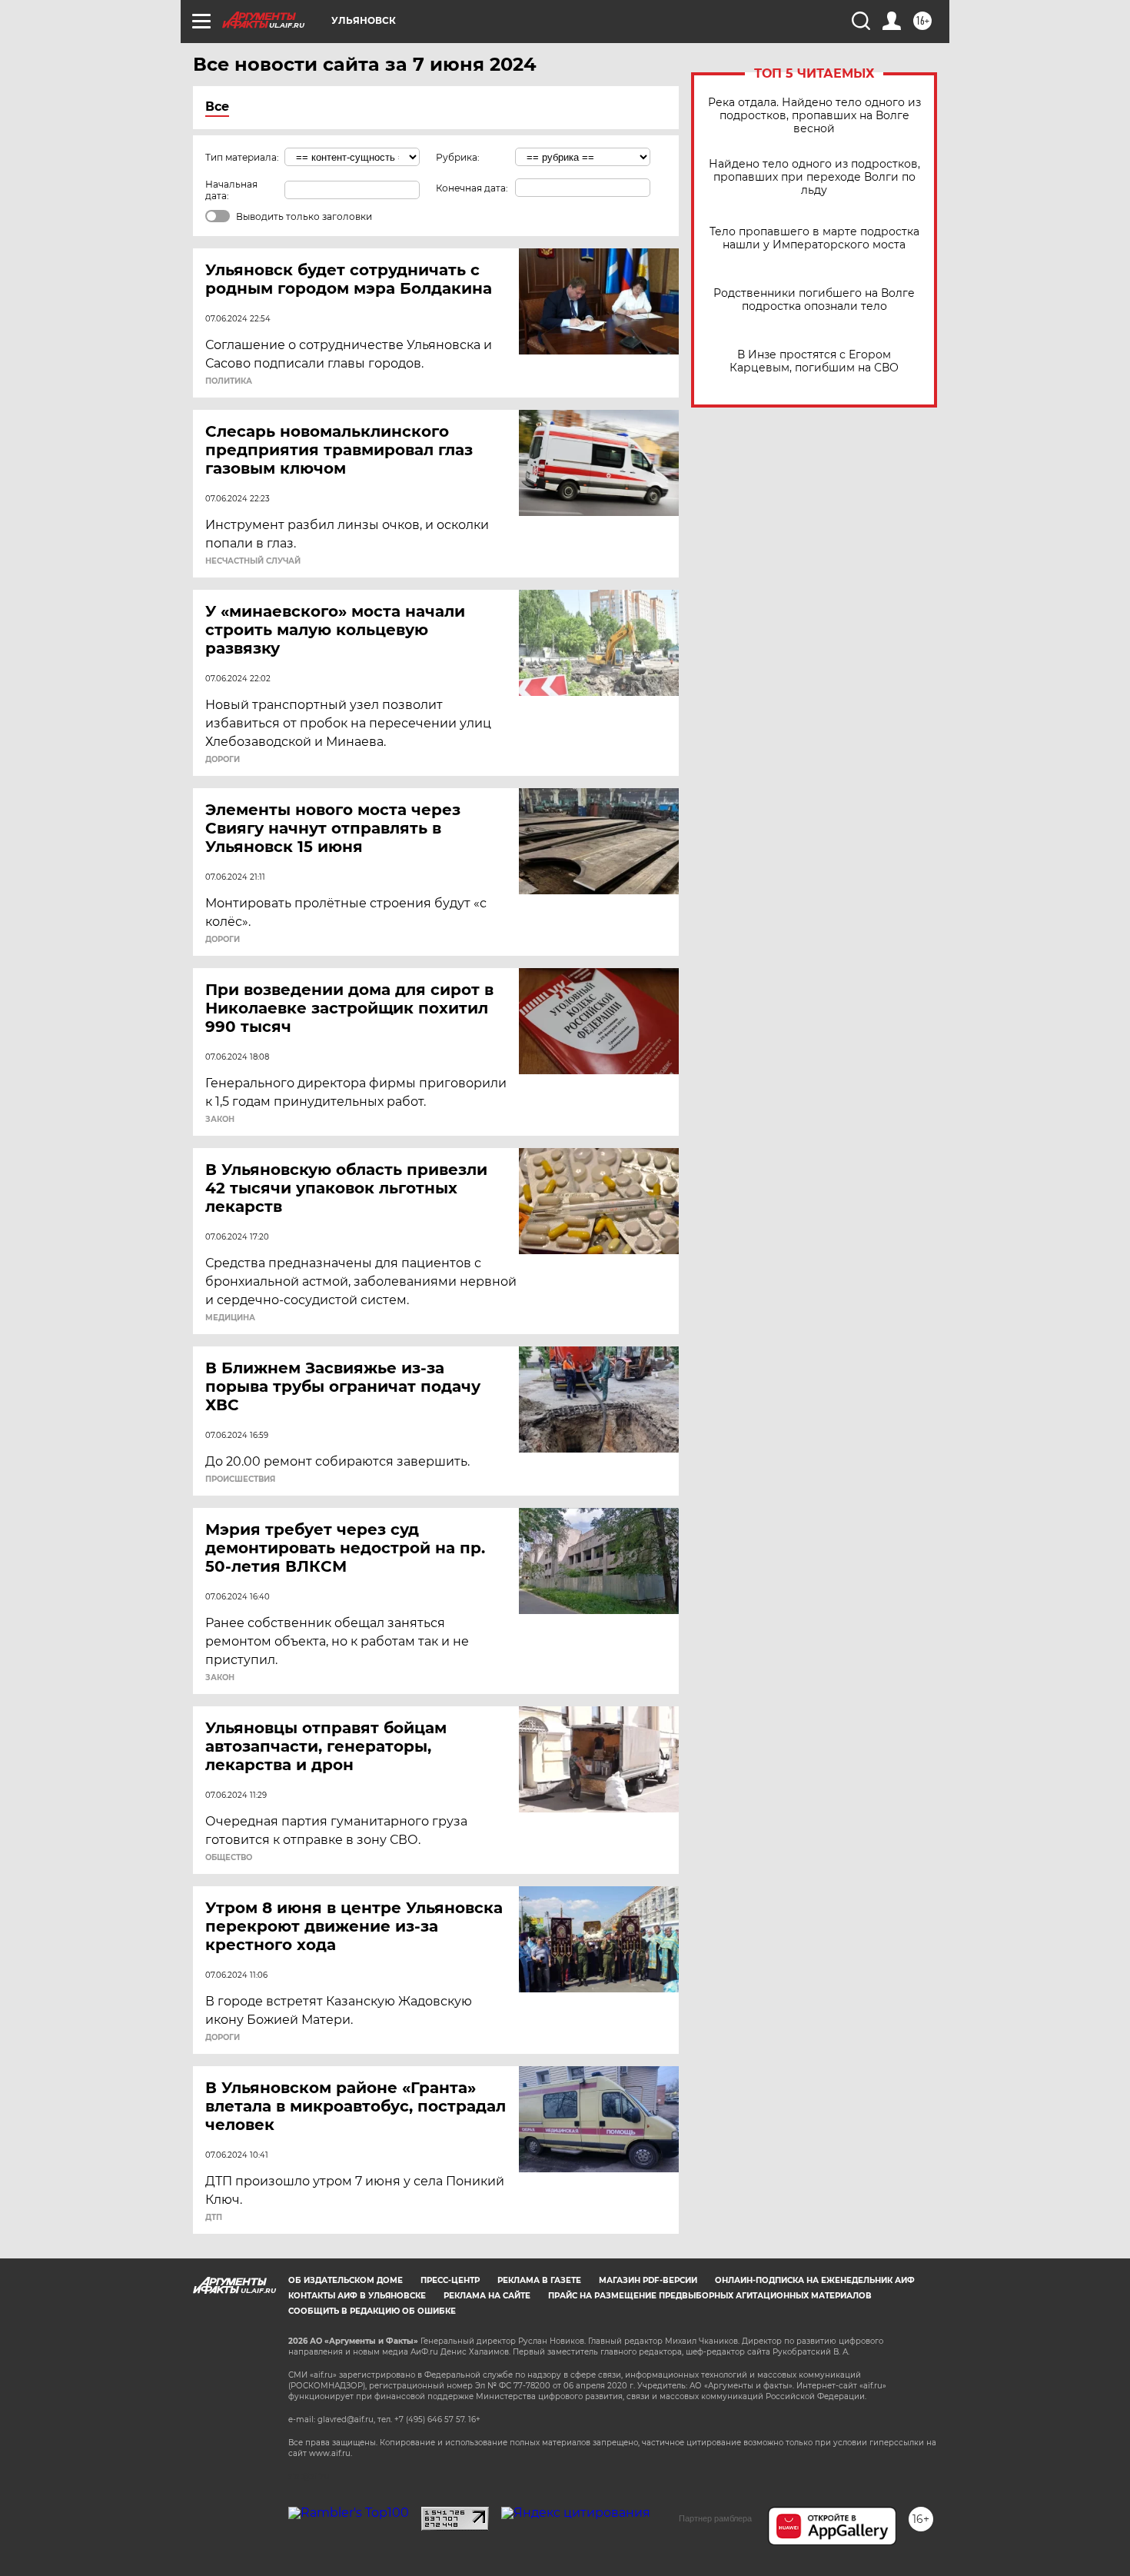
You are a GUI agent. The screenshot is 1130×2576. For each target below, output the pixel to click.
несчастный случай (253, 561)
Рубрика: (458, 157)
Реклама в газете (539, 2280)
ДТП (214, 2218)
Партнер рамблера (715, 2518)
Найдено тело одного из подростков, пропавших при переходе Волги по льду (814, 177)
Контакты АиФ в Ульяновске (357, 2296)
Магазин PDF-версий (648, 2280)
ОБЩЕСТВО (229, 1858)
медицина (230, 1318)
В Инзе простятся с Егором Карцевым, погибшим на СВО (814, 361)
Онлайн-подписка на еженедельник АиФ (815, 2280)
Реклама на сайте (487, 2296)
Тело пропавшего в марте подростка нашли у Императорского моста (814, 238)
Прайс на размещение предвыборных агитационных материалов (710, 2296)
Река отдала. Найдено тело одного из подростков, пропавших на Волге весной (814, 116)
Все (217, 107)
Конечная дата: (472, 188)
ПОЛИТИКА (229, 381)
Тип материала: (242, 157)
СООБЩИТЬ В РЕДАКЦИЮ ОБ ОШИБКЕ (372, 2311)
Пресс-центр (450, 2280)
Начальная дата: (231, 190)
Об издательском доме (346, 2280)
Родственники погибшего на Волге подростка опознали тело (814, 300)
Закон (220, 1120)
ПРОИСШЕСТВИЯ (240, 1479)
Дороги (223, 760)
